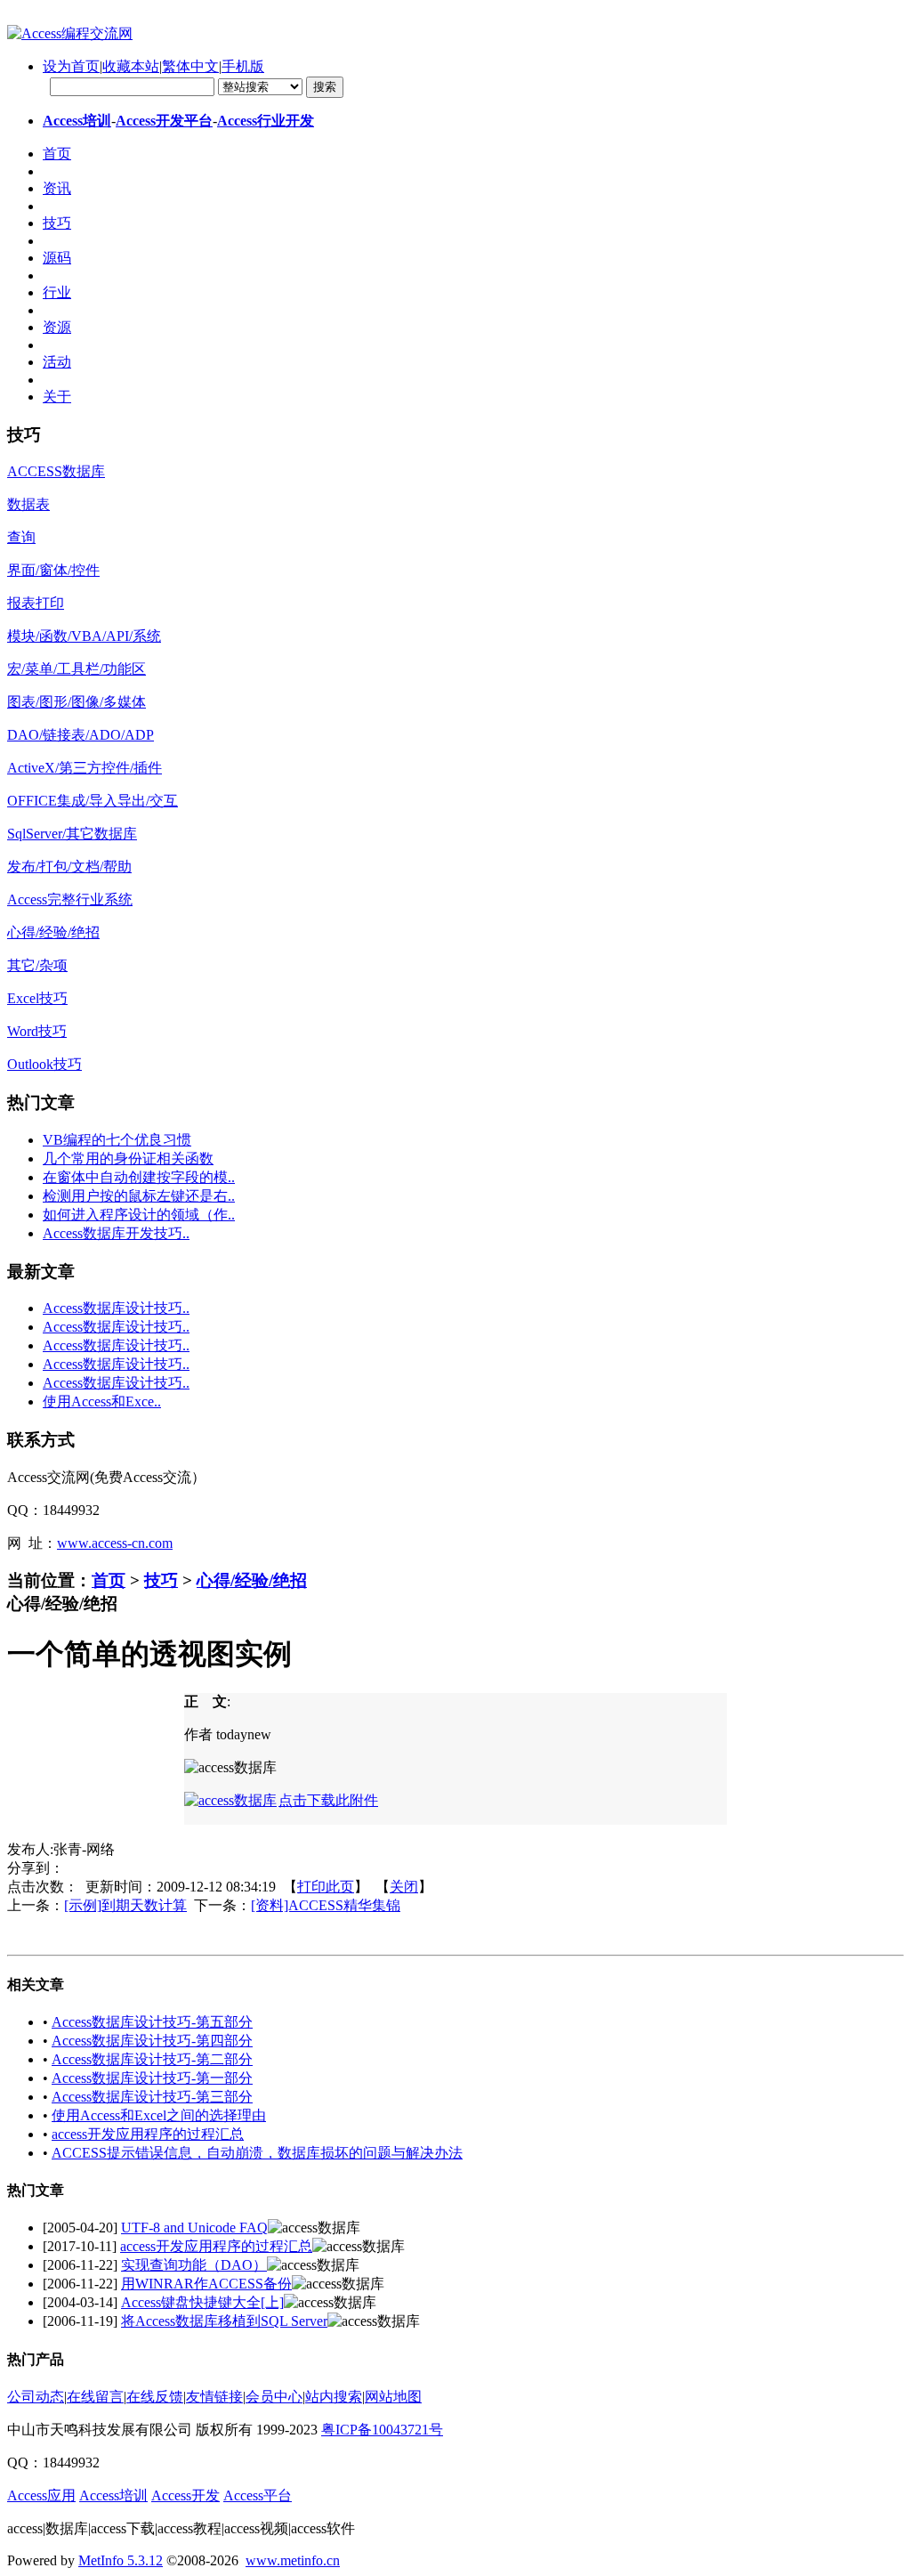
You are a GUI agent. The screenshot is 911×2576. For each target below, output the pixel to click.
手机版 (243, 66)
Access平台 (258, 2495)
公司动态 (36, 2397)
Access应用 (41, 2495)
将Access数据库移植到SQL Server (224, 2321)
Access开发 (185, 2495)
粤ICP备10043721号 (382, 2430)
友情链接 (214, 2397)
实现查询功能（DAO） (194, 2265)
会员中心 (274, 2397)
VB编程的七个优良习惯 (117, 1140)
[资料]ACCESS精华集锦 (326, 1905)
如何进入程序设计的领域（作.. (139, 1215)
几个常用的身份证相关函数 (128, 1158)
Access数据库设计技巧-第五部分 (152, 2022)
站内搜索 (334, 2397)
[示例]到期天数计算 (125, 1905)
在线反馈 (155, 2397)
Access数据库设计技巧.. (116, 1308)
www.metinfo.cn (293, 2560)
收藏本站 (131, 66)
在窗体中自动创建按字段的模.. (139, 1177)
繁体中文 (190, 66)
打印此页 (326, 1887)
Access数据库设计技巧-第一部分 (152, 2078)
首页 (109, 1580)
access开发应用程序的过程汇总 (148, 2134)
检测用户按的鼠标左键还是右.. (139, 1196)
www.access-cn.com (115, 1543)
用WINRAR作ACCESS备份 (206, 2284)
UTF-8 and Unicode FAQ (194, 2228)
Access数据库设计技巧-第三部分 (152, 2097)
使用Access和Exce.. (102, 1401)
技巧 (161, 1580)
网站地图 (393, 2397)
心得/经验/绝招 (252, 1580)
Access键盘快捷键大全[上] (202, 2302)
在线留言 (95, 2397)
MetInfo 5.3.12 (121, 2560)
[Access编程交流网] (70, 33)
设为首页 (71, 66)
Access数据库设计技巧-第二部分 (152, 2059)
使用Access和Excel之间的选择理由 (159, 2115)
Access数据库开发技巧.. (116, 1233)
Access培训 (77, 121)
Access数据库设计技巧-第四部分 (152, 2041)
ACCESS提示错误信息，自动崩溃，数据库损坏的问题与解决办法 (257, 2153)
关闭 (404, 1887)
